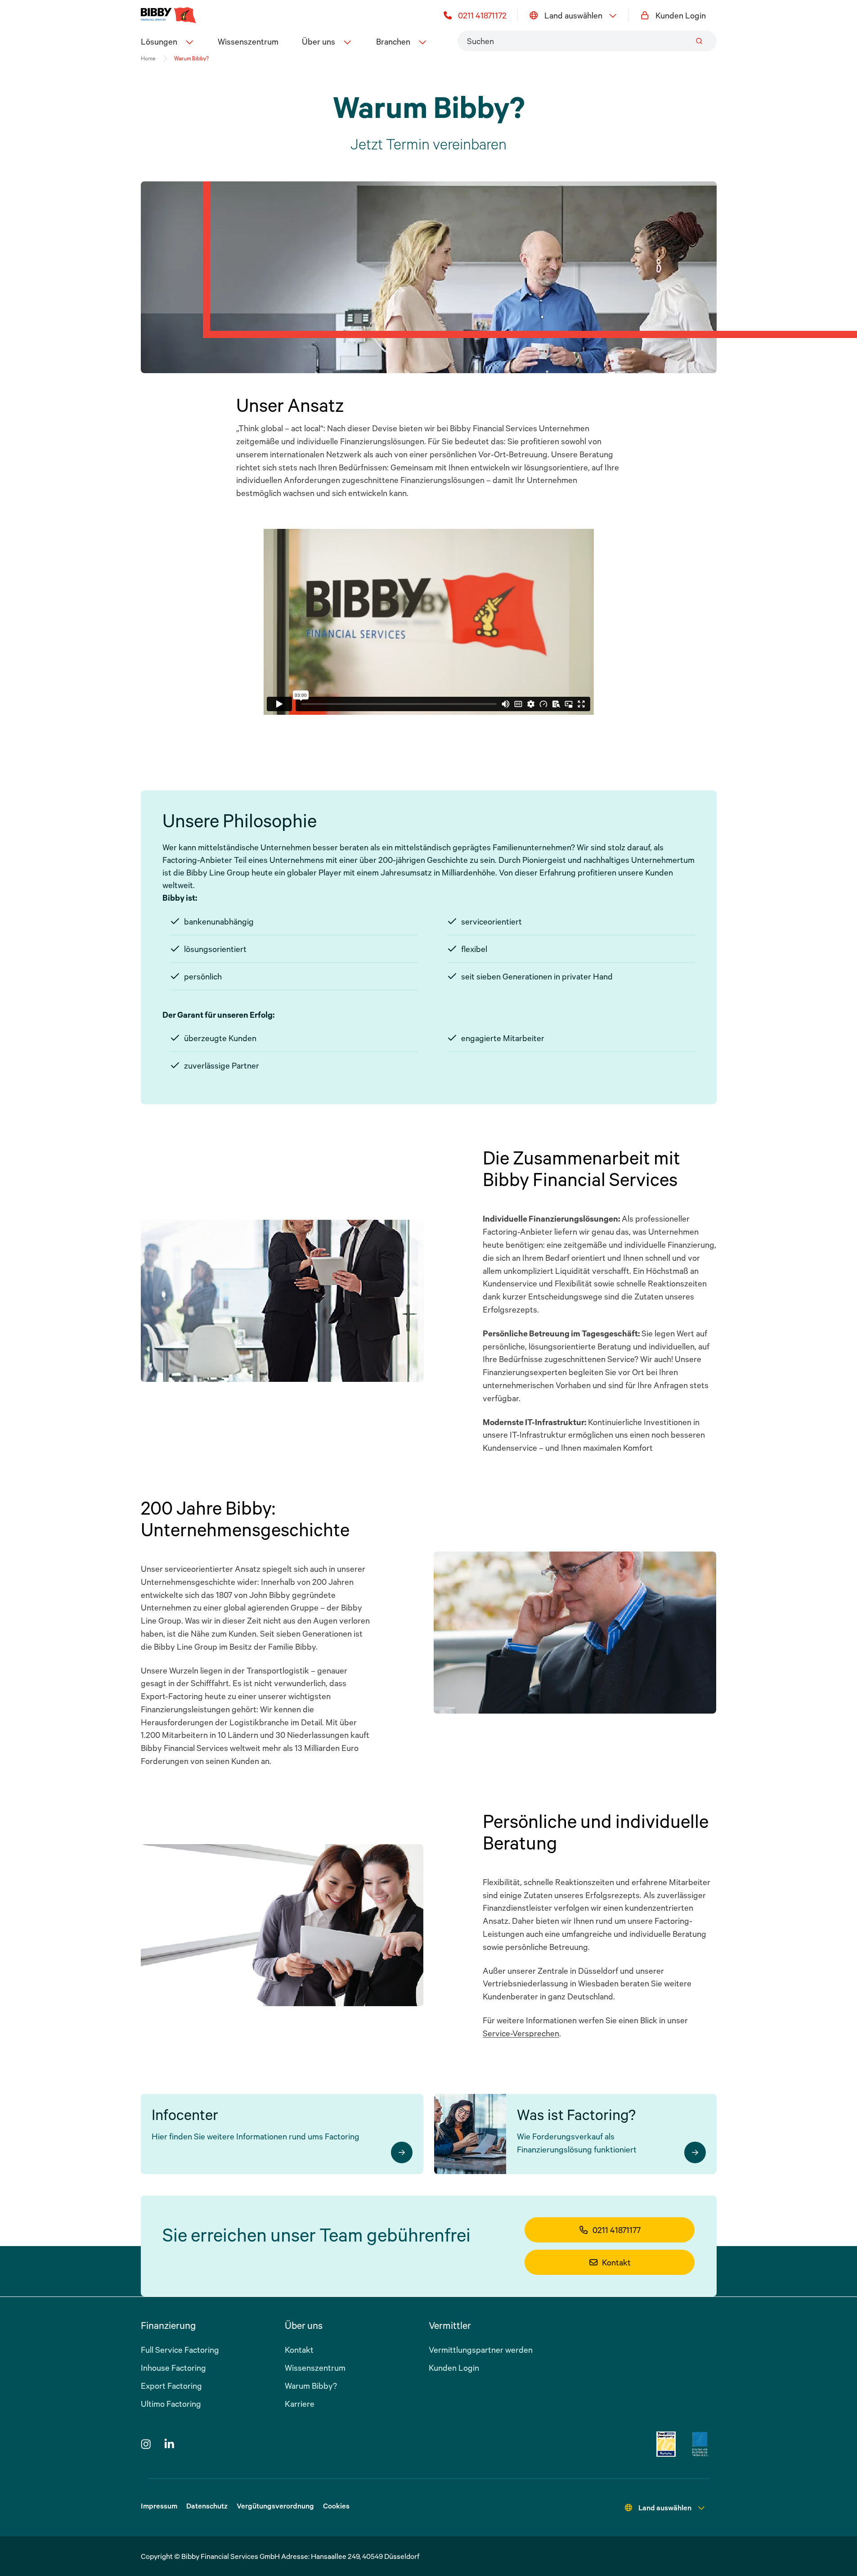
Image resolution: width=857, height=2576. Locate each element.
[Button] (402, 2152)
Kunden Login (681, 15)
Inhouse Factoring (173, 2368)
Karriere (300, 2404)
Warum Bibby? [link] (191, 58)
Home (148, 58)
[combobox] (587, 41)
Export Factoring (171, 2386)
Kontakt (616, 2262)
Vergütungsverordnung (275, 2506)
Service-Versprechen (521, 2033)
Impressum (159, 2506)
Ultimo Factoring (171, 2404)
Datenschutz (207, 2506)
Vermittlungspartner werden (481, 2350)
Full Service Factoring (180, 2350)
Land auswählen (573, 15)
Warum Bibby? (311, 2386)
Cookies (336, 2506)
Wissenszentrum (248, 41)
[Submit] (699, 41)
